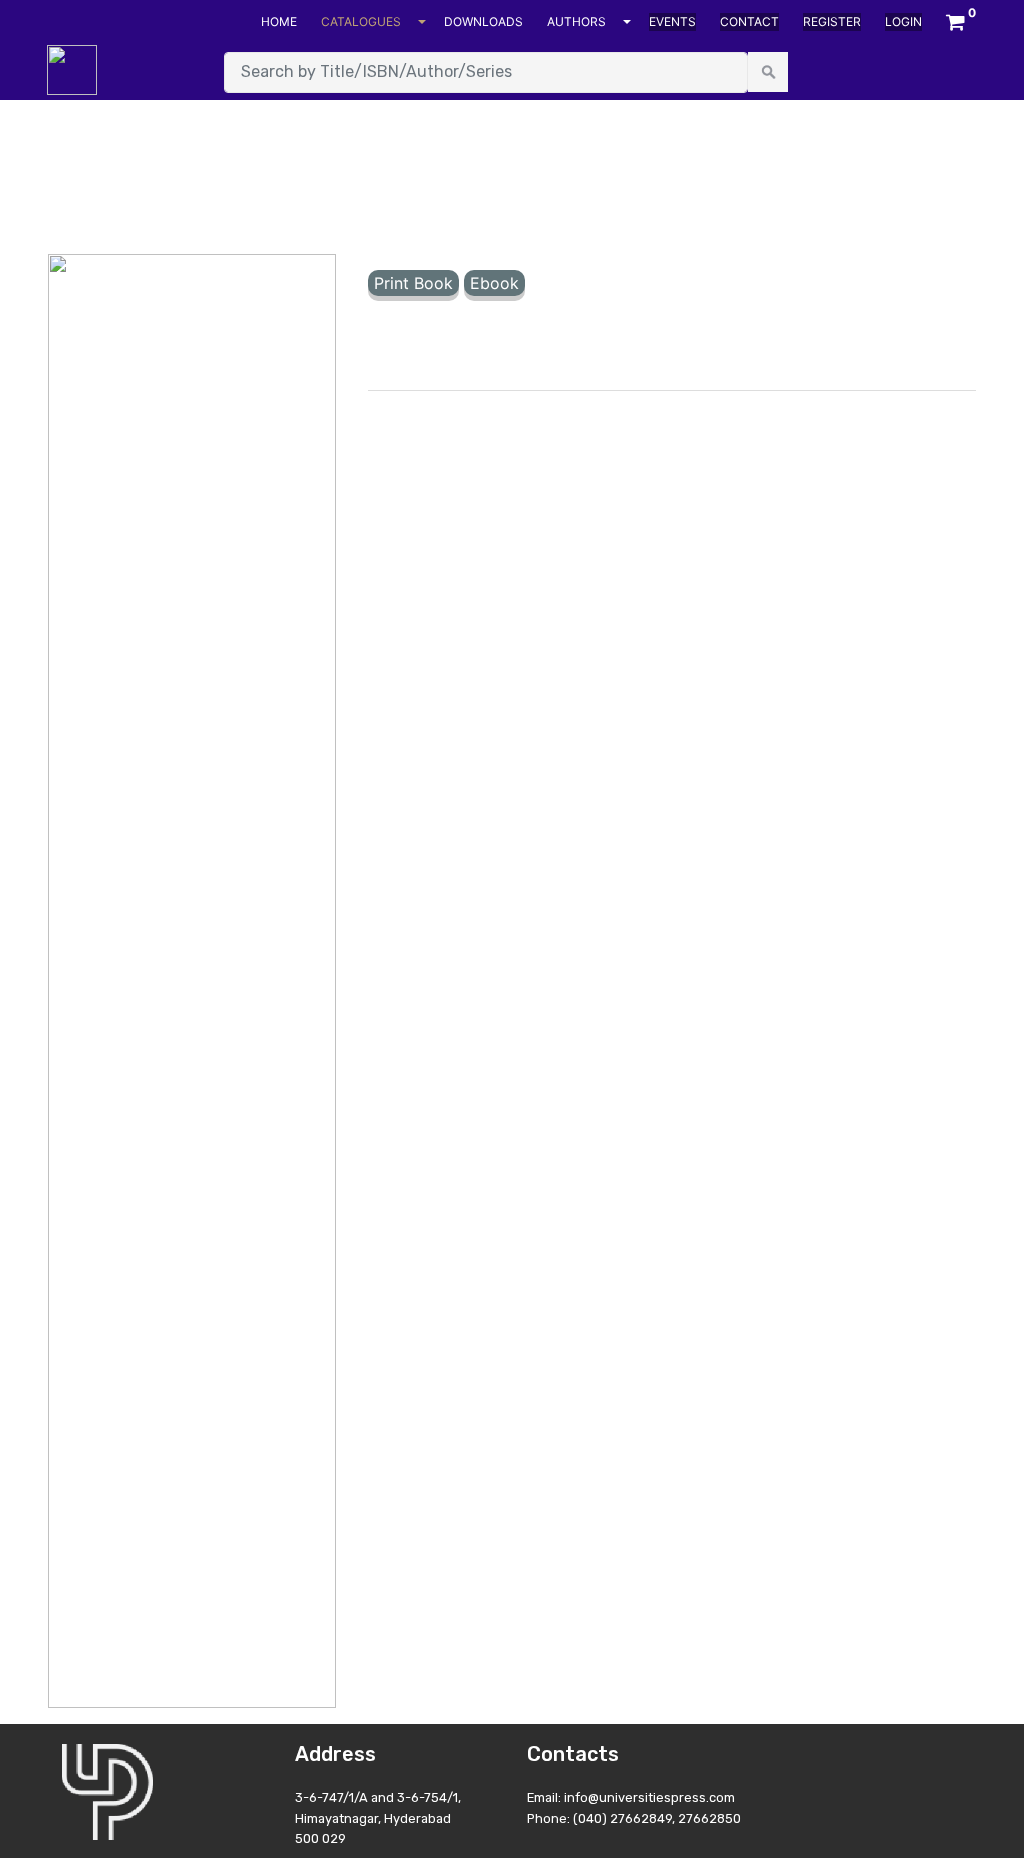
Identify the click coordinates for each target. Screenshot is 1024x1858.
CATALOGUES (361, 21)
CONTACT (749, 21)
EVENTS (672, 21)
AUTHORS (576, 21)
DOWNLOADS (483, 21)
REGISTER (832, 21)
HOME (279, 21)
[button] (955, 22)
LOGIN (903, 21)
